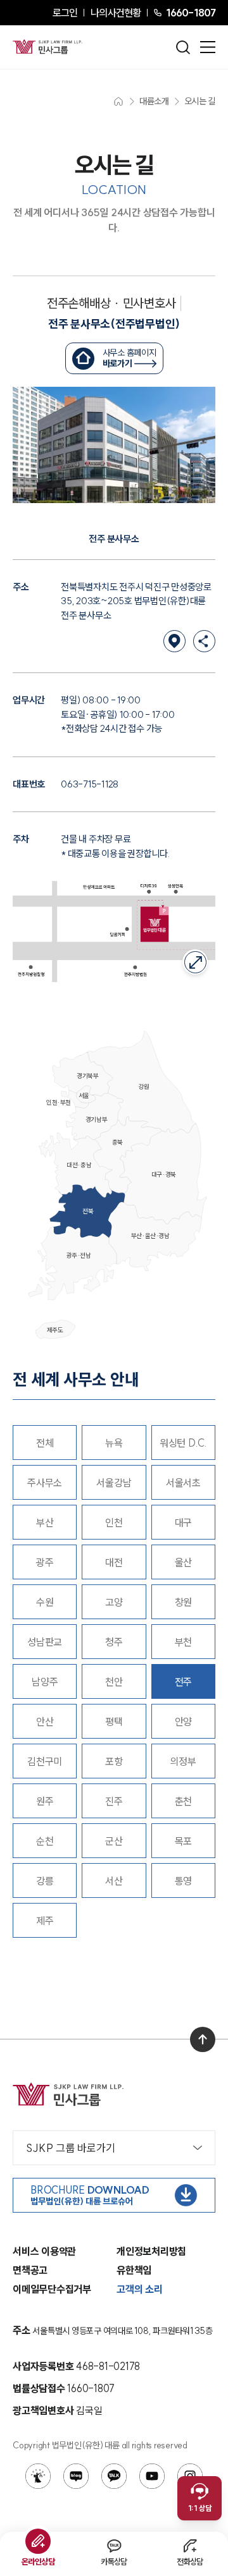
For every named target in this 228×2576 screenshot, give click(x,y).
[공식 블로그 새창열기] (76, 2476)
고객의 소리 (140, 2289)
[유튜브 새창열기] (152, 2476)
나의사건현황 (116, 13)
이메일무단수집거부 (52, 2289)
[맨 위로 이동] (203, 2039)
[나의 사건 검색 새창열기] (38, 2476)
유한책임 (134, 2270)
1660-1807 (191, 13)
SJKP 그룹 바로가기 (71, 2148)
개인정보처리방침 (151, 2251)
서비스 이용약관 (44, 2251)
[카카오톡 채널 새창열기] (114, 2476)
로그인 (65, 13)
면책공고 (30, 2270)
